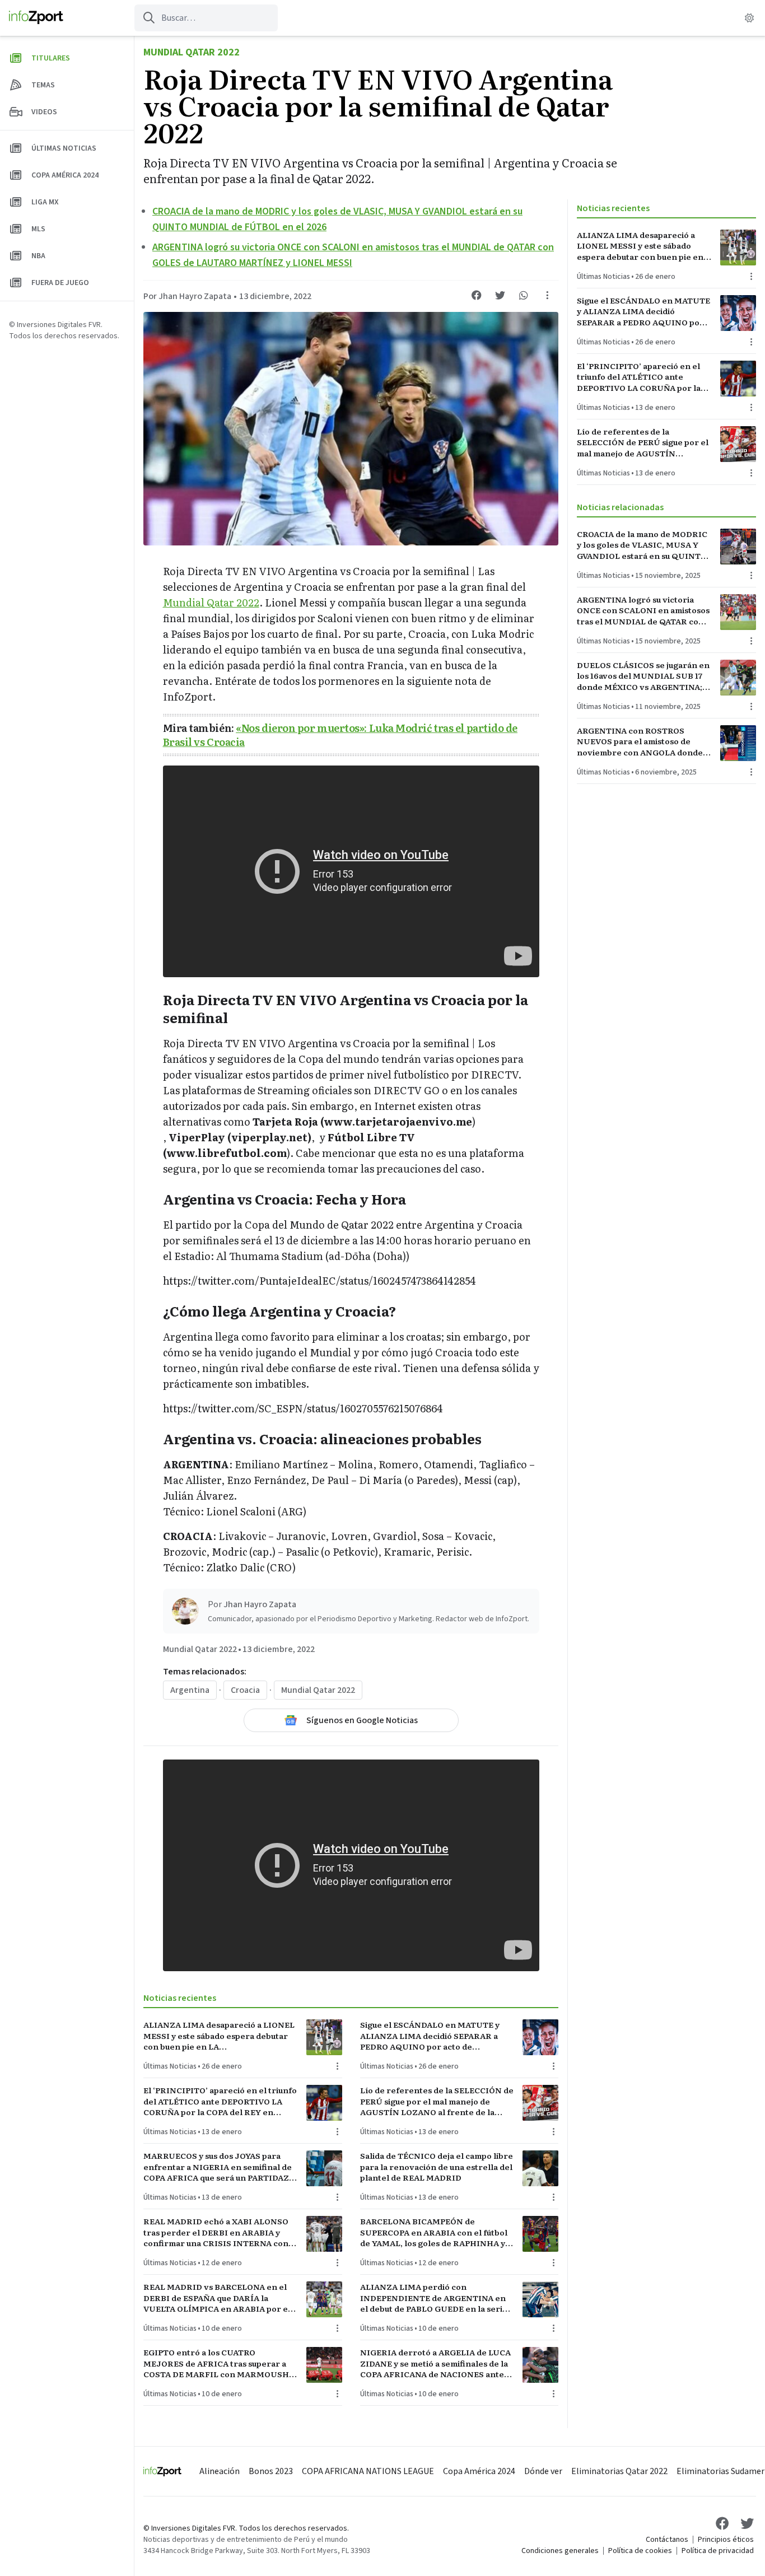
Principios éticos (726, 2540)
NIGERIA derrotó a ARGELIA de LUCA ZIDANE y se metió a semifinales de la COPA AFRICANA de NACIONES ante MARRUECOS (435, 2363)
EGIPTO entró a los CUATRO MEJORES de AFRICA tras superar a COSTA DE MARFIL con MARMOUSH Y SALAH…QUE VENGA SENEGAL (220, 2363)
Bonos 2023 (271, 2471)
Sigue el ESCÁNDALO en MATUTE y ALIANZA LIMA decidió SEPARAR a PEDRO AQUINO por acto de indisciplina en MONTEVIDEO (430, 2036)
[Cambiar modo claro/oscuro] (749, 18)
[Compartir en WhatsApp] (524, 295)
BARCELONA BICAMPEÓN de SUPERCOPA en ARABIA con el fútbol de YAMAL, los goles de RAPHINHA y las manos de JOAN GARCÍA (434, 2232)
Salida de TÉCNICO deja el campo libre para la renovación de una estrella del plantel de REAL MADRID (437, 2167)
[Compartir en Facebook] (477, 295)
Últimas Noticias (170, 2066)
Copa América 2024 (479, 2471)
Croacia (245, 1690)
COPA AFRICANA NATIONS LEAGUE (368, 2471)
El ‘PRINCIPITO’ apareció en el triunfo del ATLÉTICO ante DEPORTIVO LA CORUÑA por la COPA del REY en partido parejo (220, 2101)
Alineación (220, 2471)
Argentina (190, 1690)
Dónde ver (543, 2471)
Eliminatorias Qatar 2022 (619, 2471)
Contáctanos (667, 2540)
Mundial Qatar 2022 (192, 52)
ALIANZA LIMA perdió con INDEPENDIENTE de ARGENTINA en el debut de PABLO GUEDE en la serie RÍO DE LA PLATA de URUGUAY (434, 2298)
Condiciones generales (560, 2551)
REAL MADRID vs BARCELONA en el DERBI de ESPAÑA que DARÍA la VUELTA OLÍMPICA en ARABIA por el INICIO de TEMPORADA (217, 2298)
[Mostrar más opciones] (547, 295)
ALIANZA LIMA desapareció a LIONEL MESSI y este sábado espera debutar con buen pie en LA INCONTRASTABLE (219, 2036)
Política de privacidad (718, 2551)
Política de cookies (640, 2551)
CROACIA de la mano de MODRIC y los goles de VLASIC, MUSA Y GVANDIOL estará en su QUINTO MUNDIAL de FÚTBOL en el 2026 (643, 545)
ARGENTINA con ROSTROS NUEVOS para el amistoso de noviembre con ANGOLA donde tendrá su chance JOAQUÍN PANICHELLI (640, 741)
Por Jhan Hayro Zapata (187, 296)
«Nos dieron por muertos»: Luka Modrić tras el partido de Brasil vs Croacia (340, 735)
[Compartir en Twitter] (500, 295)
